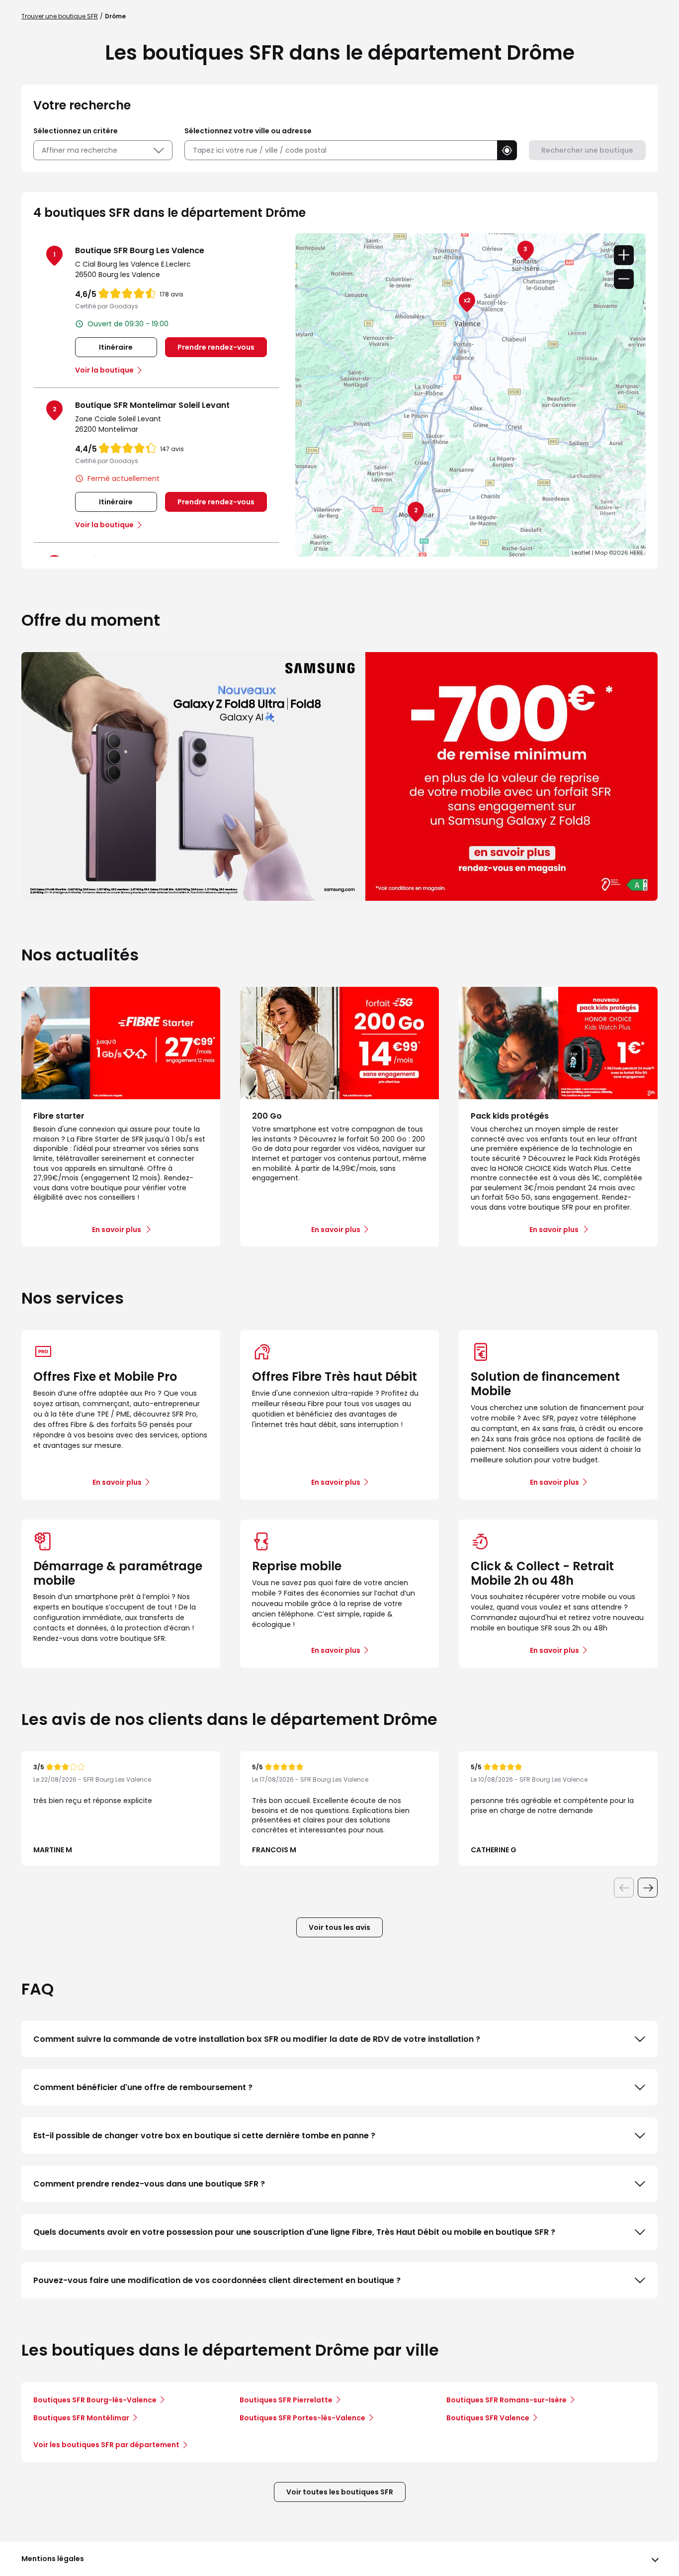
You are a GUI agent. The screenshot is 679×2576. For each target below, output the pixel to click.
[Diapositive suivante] (648, 1888)
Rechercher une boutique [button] (587, 150)
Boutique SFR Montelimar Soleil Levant (152, 405)
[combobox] (341, 150)
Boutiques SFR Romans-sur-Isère (507, 2400)
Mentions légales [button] (53, 2559)
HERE (637, 553)
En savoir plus (117, 1482)
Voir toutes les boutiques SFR (340, 2492)
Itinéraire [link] (116, 347)
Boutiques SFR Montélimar (81, 2418)
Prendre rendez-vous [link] (216, 347)
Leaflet (581, 553)
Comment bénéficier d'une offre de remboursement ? (143, 2087)
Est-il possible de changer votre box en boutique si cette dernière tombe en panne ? (204, 2136)
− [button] (624, 279)
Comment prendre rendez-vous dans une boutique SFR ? (149, 2184)
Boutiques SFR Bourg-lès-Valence (95, 2400)
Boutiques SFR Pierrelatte (286, 2400)
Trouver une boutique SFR (60, 16)
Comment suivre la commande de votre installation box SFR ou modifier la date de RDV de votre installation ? (257, 2039)
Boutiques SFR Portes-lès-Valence (302, 2418)
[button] (507, 150)
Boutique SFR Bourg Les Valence (140, 250)
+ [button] (624, 255)
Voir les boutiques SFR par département (106, 2445)
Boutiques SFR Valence (488, 2418)
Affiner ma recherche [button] (80, 150)
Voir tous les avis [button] (339, 1927)
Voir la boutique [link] (104, 370)
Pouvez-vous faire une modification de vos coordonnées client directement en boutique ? (217, 2280)
